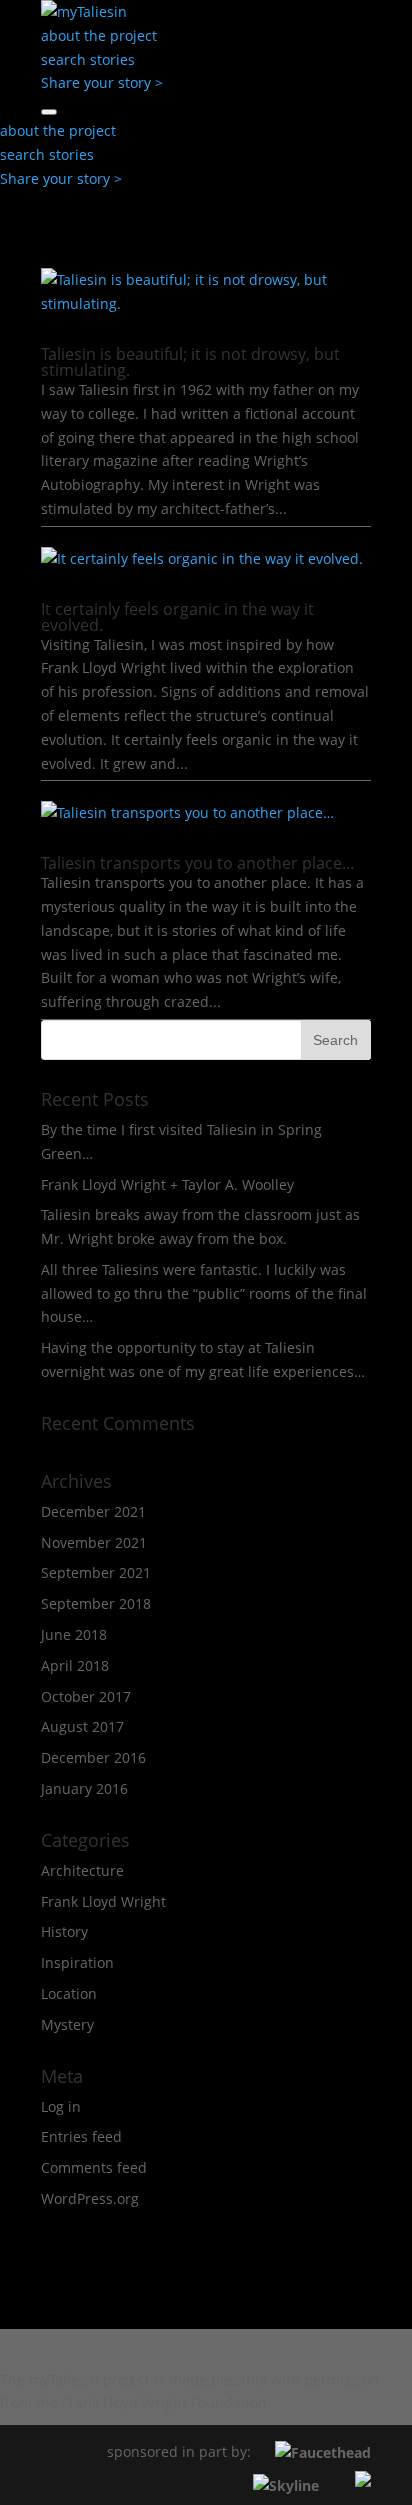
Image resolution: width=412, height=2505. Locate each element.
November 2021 (94, 1542)
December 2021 (93, 1511)
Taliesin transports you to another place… (198, 863)
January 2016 (84, 1788)
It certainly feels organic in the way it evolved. (177, 617)
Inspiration (77, 1962)
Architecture (82, 1870)
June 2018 (74, 1634)
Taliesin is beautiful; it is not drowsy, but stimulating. (190, 362)
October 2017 (86, 1696)
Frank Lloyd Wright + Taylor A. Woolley (167, 1184)
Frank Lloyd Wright (103, 1901)
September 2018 (96, 1603)
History (64, 1931)
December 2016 (93, 1757)
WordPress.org (90, 2198)
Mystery (67, 2024)
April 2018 (75, 1665)
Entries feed (81, 2136)
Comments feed (94, 2167)
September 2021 (96, 1572)
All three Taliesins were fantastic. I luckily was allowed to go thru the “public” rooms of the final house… (204, 1293)
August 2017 (82, 1726)
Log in (61, 2106)
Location (69, 1993)
